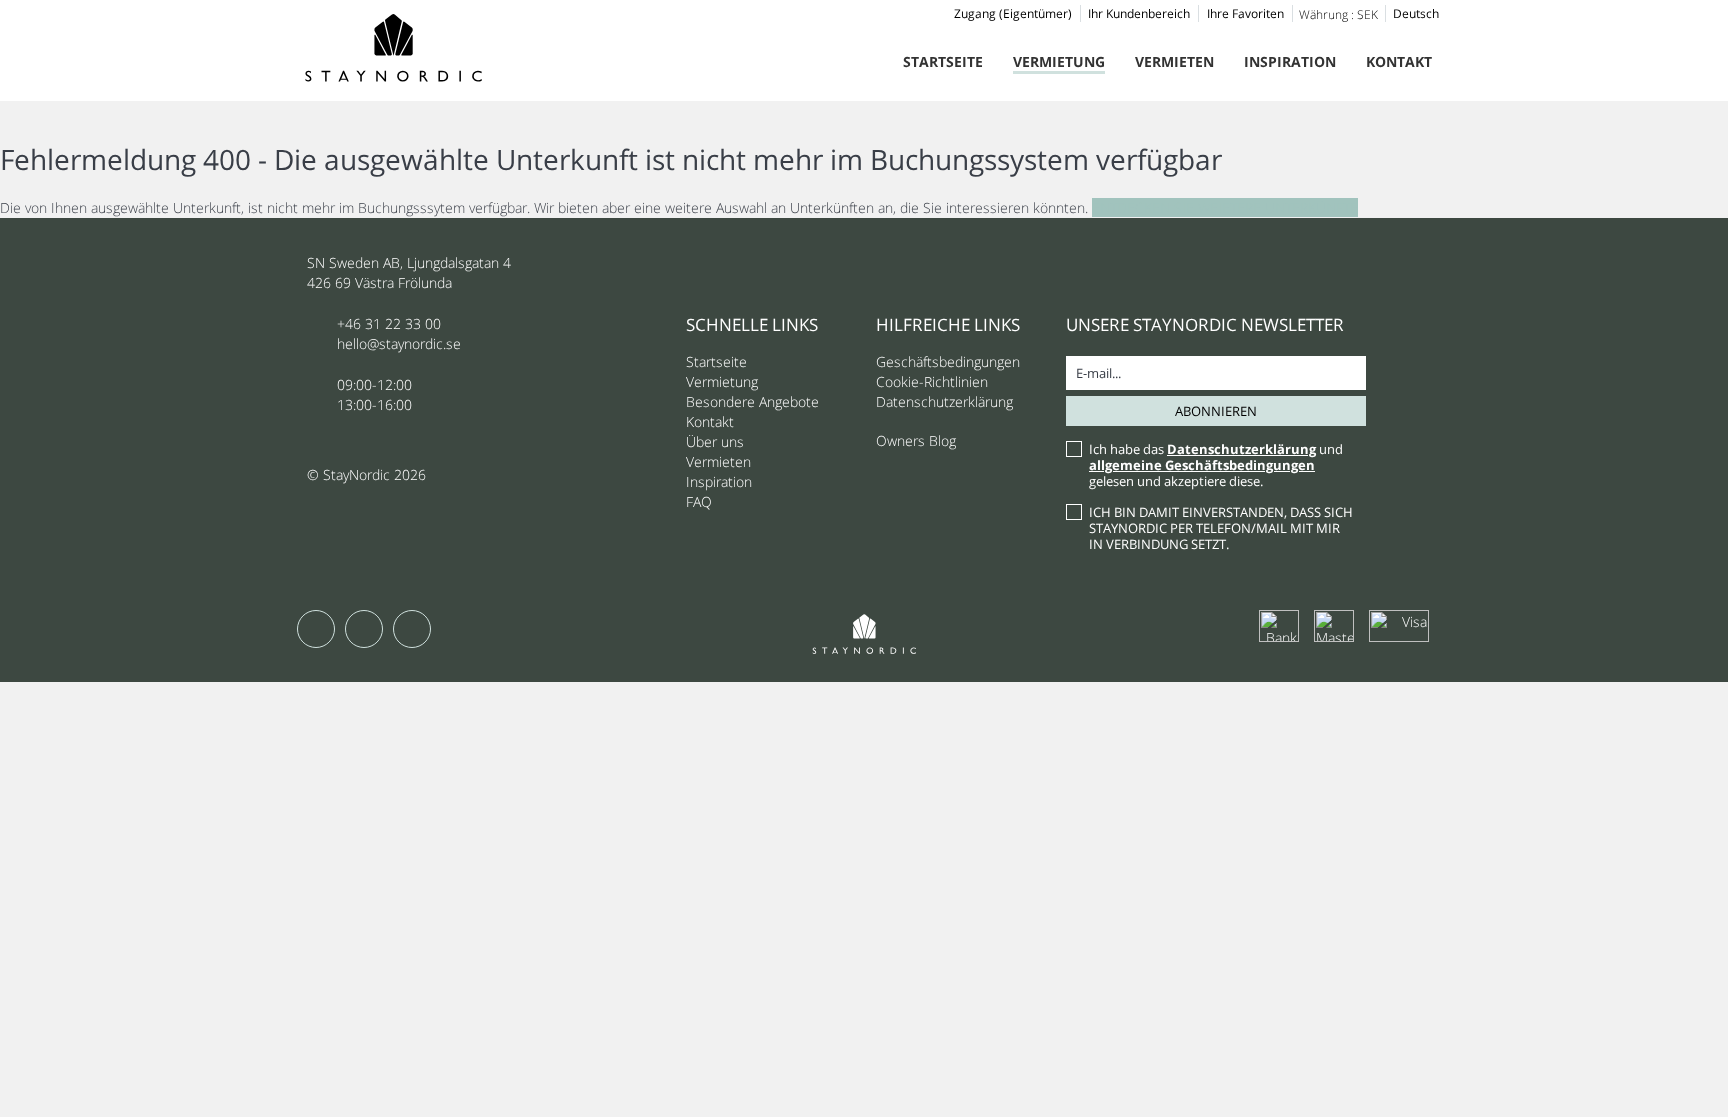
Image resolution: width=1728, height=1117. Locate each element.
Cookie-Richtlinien (932, 381)
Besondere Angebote (752, 401)
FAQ (699, 501)
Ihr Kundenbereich (1139, 13)
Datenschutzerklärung (944, 401)
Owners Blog (916, 440)
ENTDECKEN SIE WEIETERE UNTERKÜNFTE (1225, 207)
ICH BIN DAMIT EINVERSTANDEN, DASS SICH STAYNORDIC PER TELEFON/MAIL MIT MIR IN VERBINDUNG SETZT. (1221, 528)
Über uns (715, 441)
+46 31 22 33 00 (389, 323)
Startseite (943, 61)
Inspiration (1290, 61)
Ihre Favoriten (1245, 13)
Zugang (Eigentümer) (1013, 13)
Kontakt (1399, 61)
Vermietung (1059, 61)
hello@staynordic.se (399, 343)
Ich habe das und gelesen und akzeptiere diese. (1216, 465)
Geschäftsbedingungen (948, 361)
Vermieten (1174, 61)
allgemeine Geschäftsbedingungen (1202, 465)
